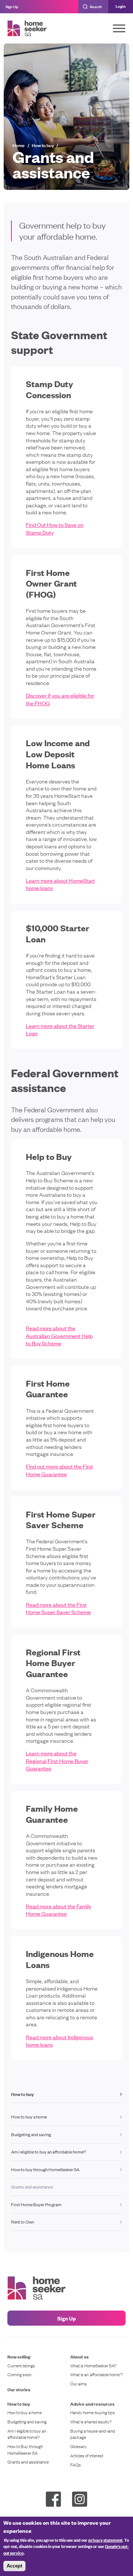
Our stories (19, 2389)
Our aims (79, 2384)
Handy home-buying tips (93, 2412)
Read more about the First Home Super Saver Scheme (58, 1608)
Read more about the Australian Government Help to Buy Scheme (59, 1335)
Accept (14, 2566)
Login (121, 6)
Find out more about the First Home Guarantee (59, 1470)
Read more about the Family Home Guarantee (59, 1910)
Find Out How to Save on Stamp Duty (55, 528)
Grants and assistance (28, 2462)
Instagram (80, 2499)
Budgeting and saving (31, 2134)
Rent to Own (23, 2222)
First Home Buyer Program (36, 2204)
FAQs (76, 2465)
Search (96, 6)
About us (79, 2356)
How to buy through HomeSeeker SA (45, 2169)
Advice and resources (92, 2404)
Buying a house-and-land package (93, 2434)
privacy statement (105, 2540)
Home (19, 145)
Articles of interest (87, 2456)
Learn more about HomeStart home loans (60, 884)
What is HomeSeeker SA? (93, 2366)
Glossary (79, 2446)
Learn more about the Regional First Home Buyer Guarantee (57, 1760)
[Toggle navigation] (119, 28)
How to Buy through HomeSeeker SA (25, 2450)
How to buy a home (29, 2117)
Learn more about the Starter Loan (60, 1029)
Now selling (19, 2356)
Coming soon (19, 2375)
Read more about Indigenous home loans (59, 2040)
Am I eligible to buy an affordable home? (48, 2152)
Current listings (21, 2366)
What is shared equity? (91, 2422)
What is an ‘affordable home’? (96, 2375)
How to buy (43, 145)
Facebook (53, 2499)
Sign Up (12, 6)
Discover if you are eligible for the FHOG (60, 699)
